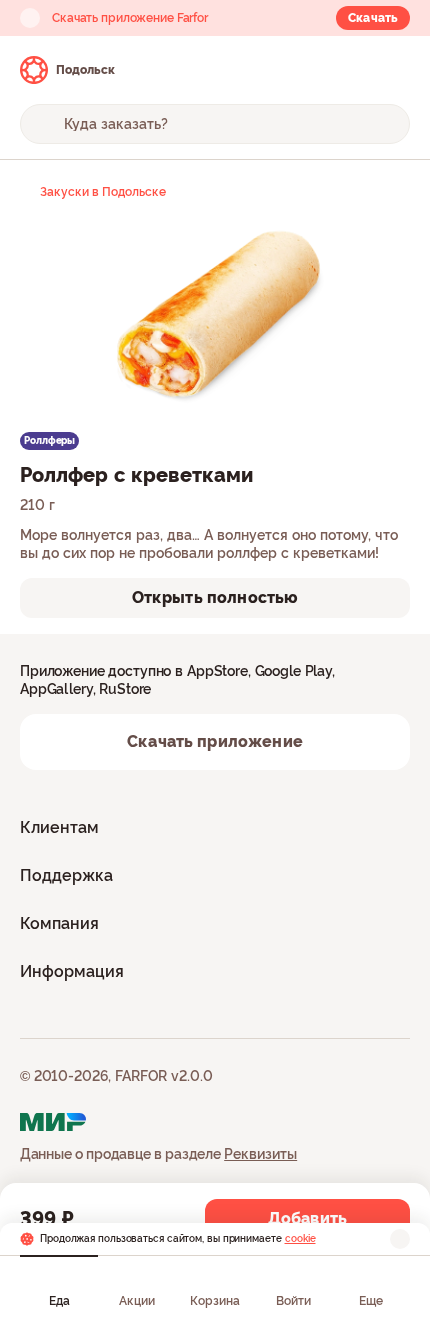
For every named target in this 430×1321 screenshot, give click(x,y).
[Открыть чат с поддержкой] (392, 70)
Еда (59, 1301)
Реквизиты (260, 1154)
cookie (300, 1238)
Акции (137, 1301)
